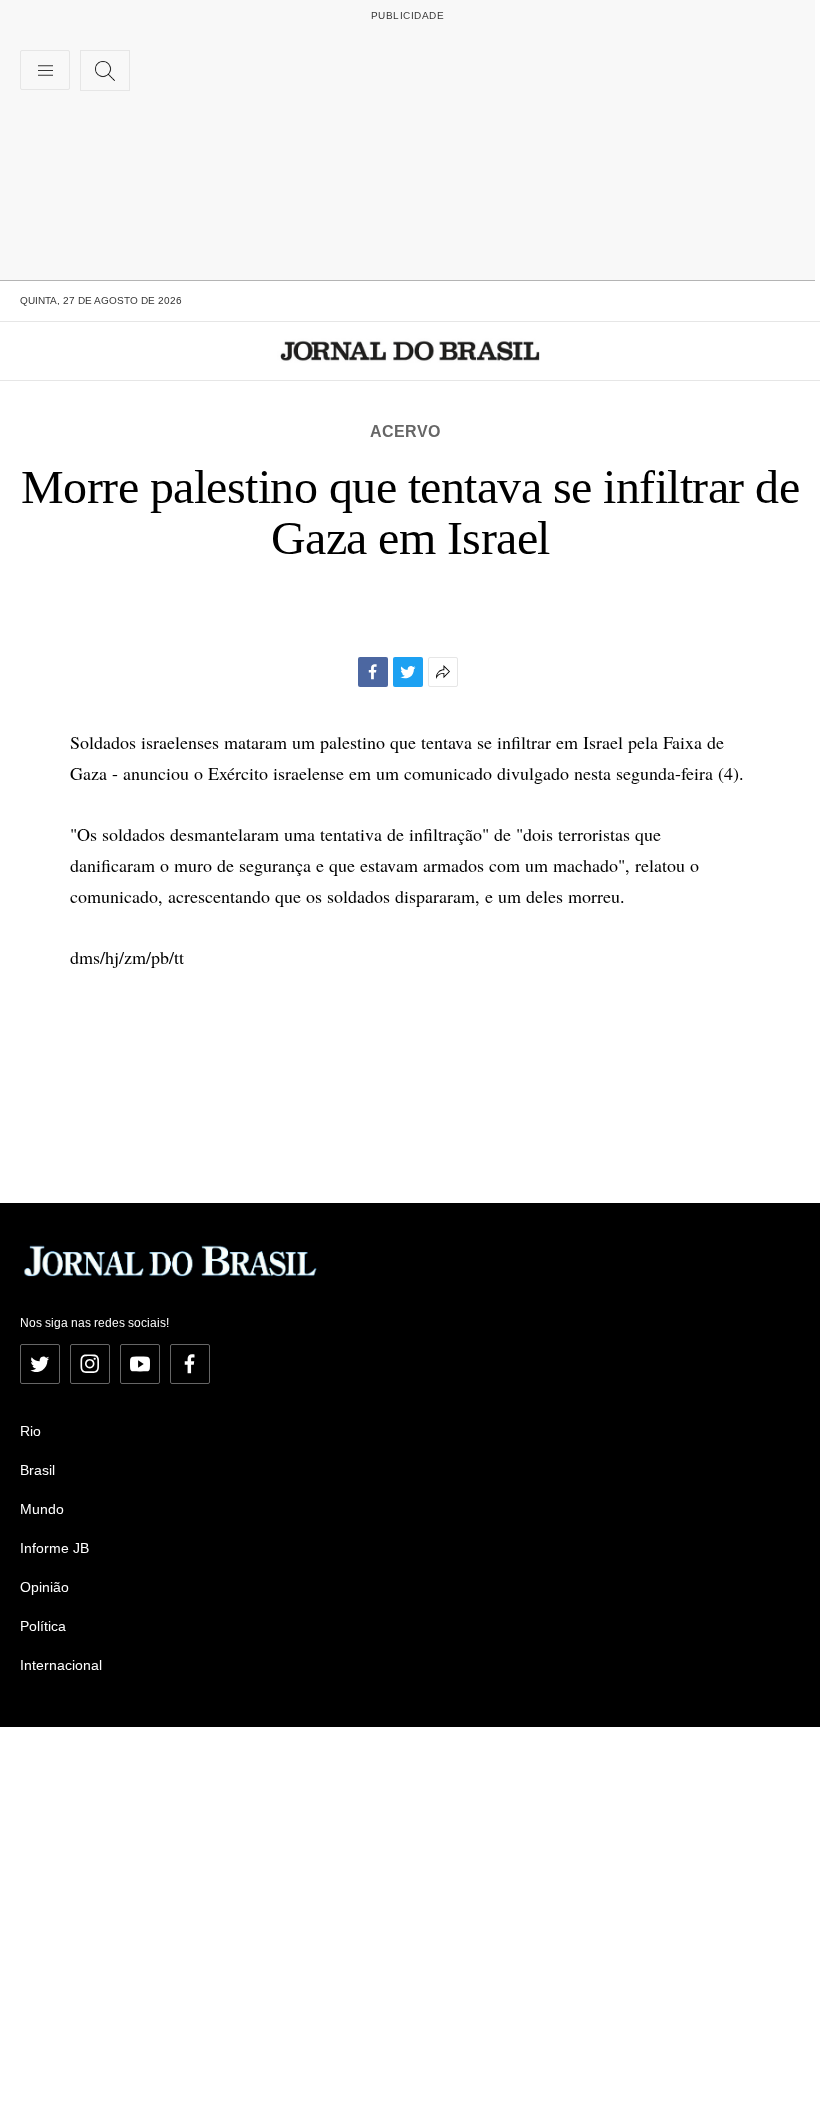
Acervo (405, 431)
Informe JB (54, 1548)
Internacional (61, 1665)
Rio (30, 1431)
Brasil (37, 1470)
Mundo (42, 1509)
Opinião (44, 1587)
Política (43, 1626)
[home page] (410, 351)
